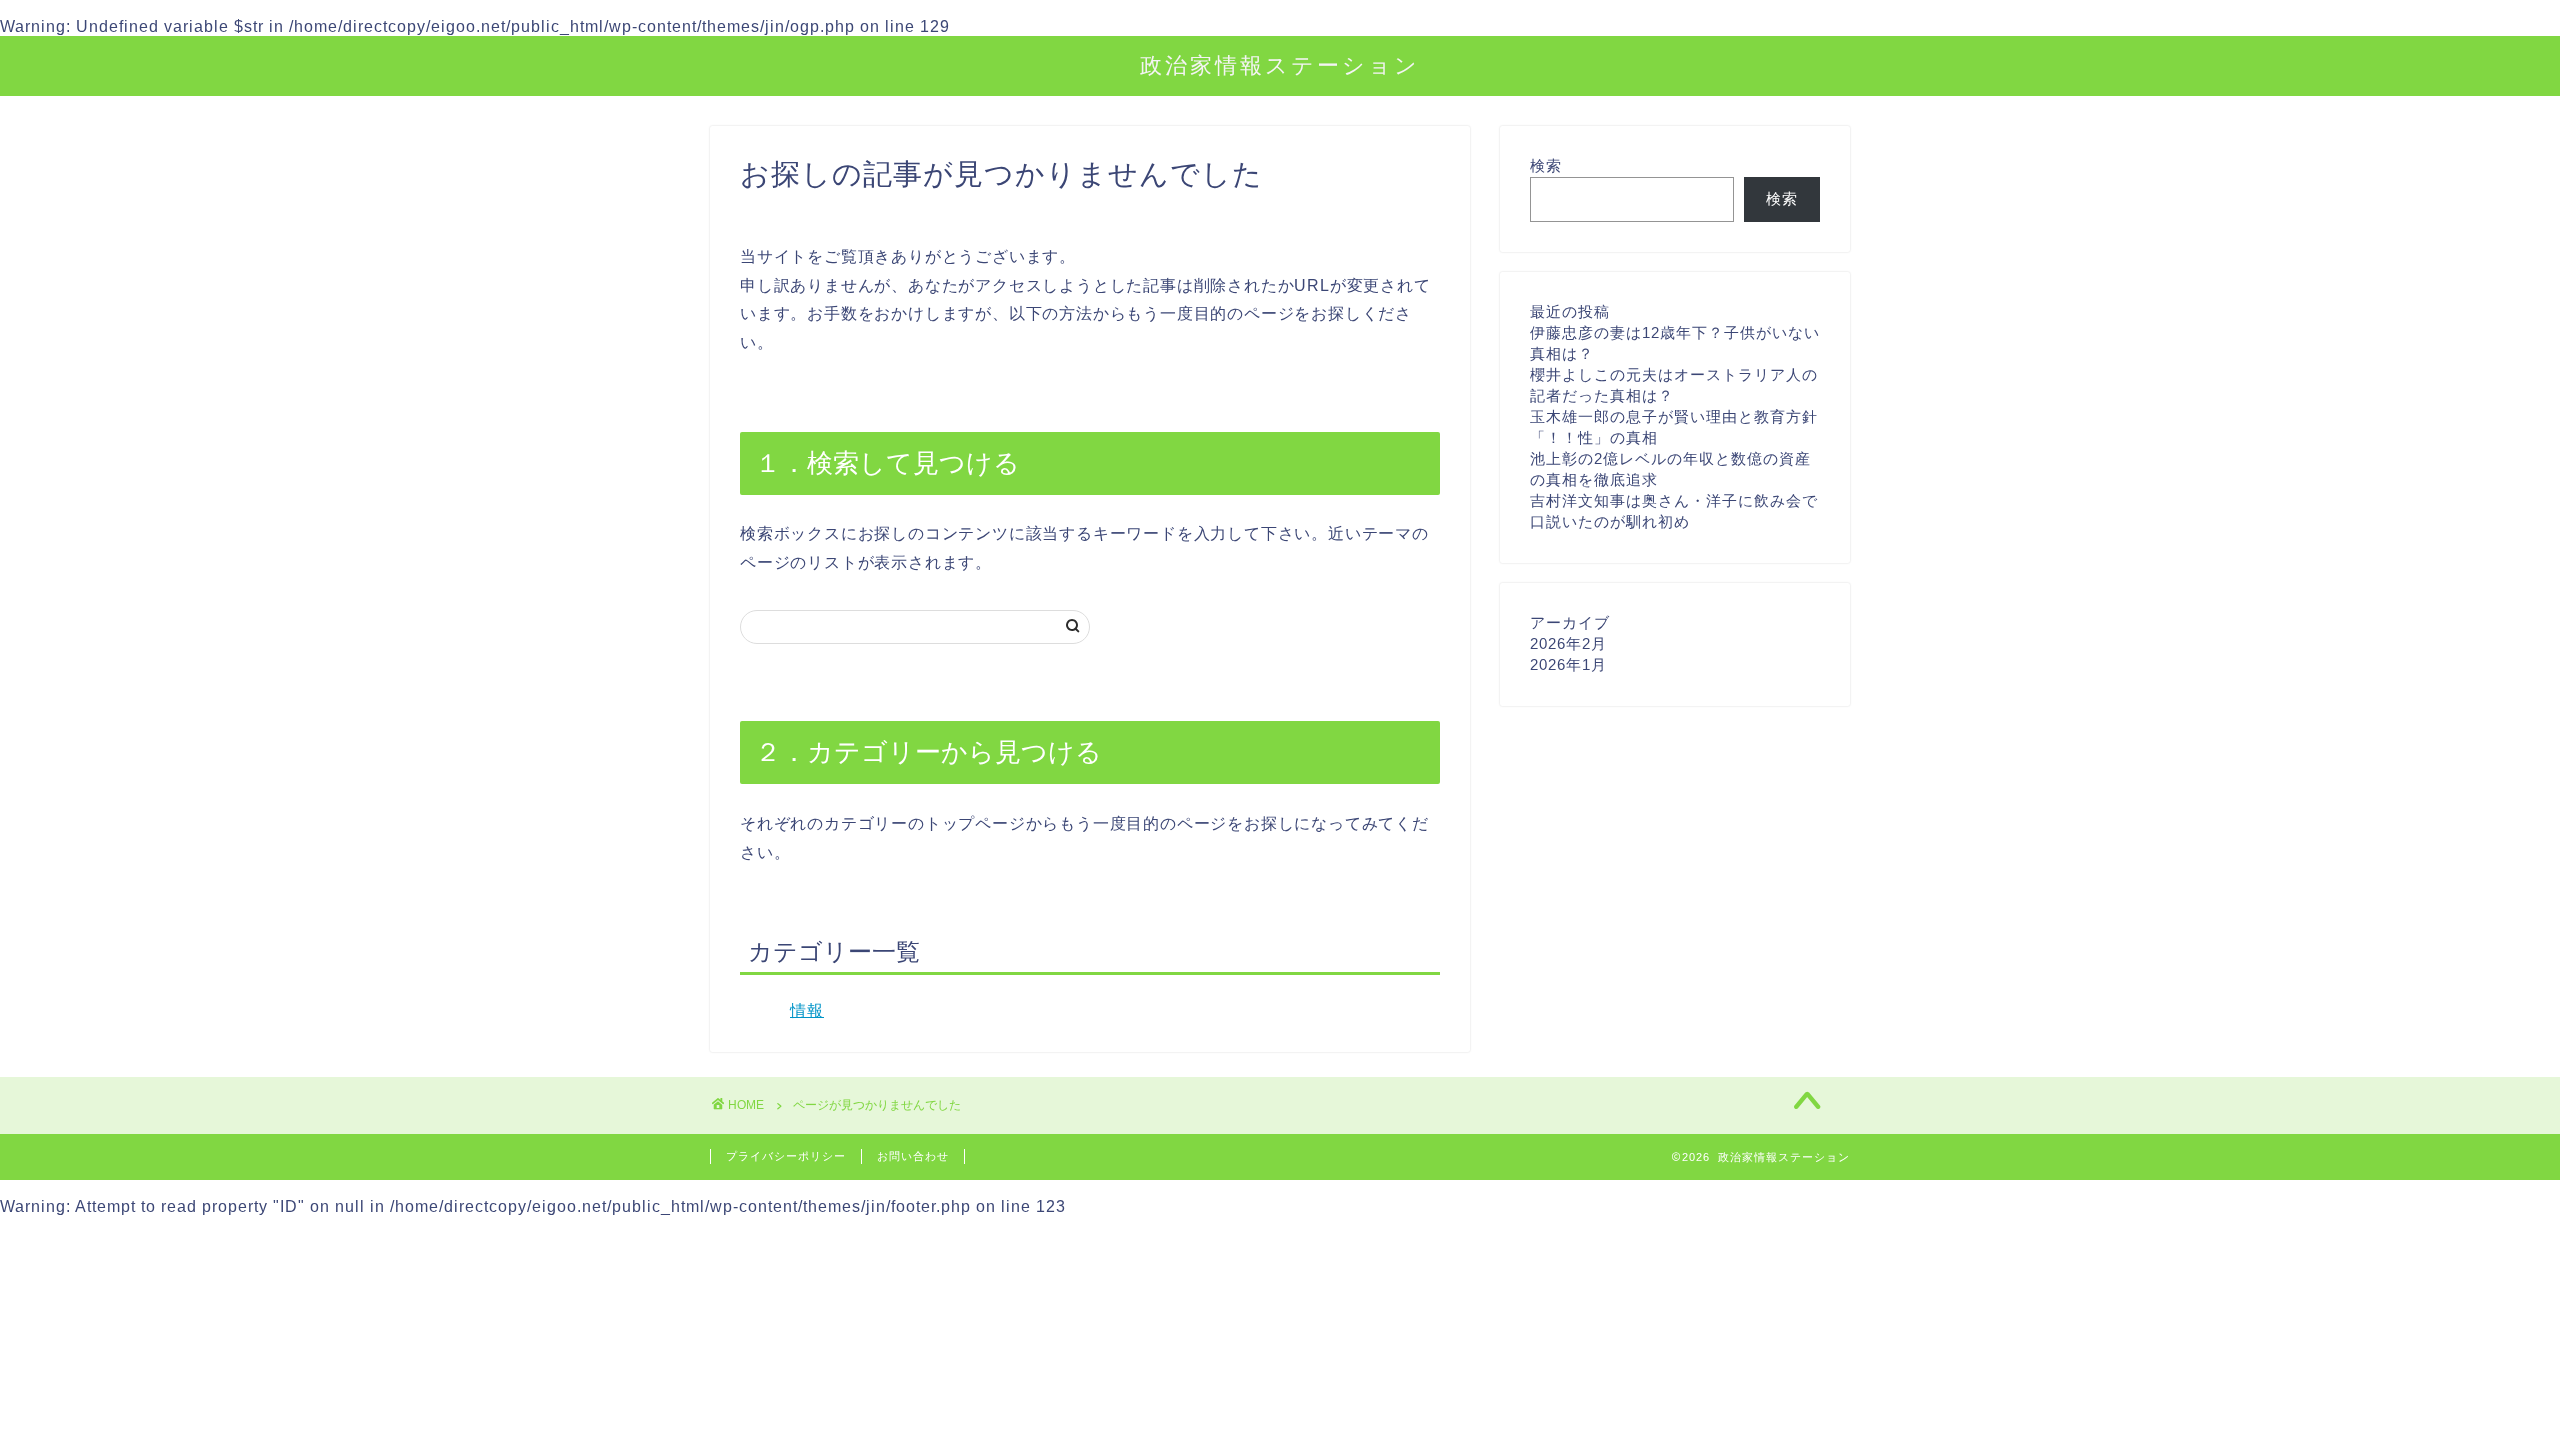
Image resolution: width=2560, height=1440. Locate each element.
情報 (807, 1010)
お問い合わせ (913, 1156)
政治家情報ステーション (1280, 64)
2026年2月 (1568, 643)
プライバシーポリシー (786, 1156)
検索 (1546, 165)
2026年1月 (1568, 664)
